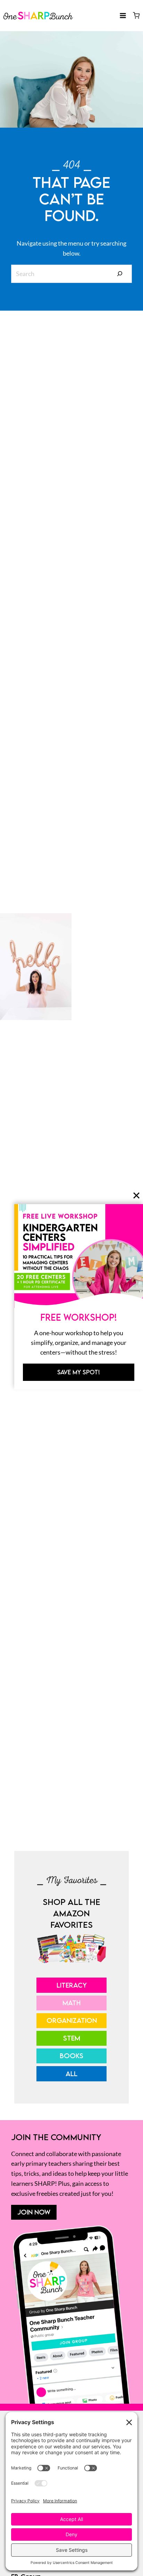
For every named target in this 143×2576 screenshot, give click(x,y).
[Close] (136, 1195)
